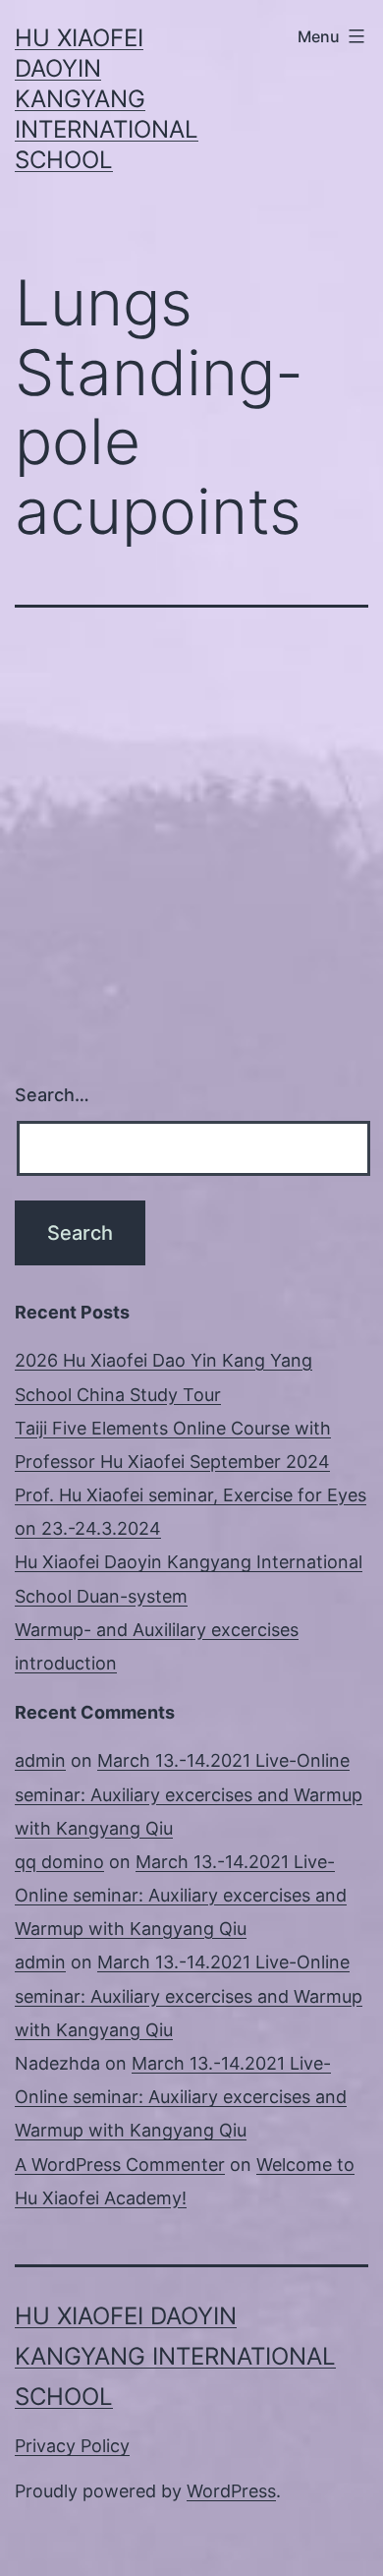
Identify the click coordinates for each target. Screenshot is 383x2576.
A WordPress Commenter (120, 2165)
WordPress (231, 2491)
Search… (52, 1095)
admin (40, 1760)
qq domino (59, 1862)
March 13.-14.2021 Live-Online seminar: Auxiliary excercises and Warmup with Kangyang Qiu (189, 1794)
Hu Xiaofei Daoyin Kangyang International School (107, 99)
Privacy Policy (72, 2446)
